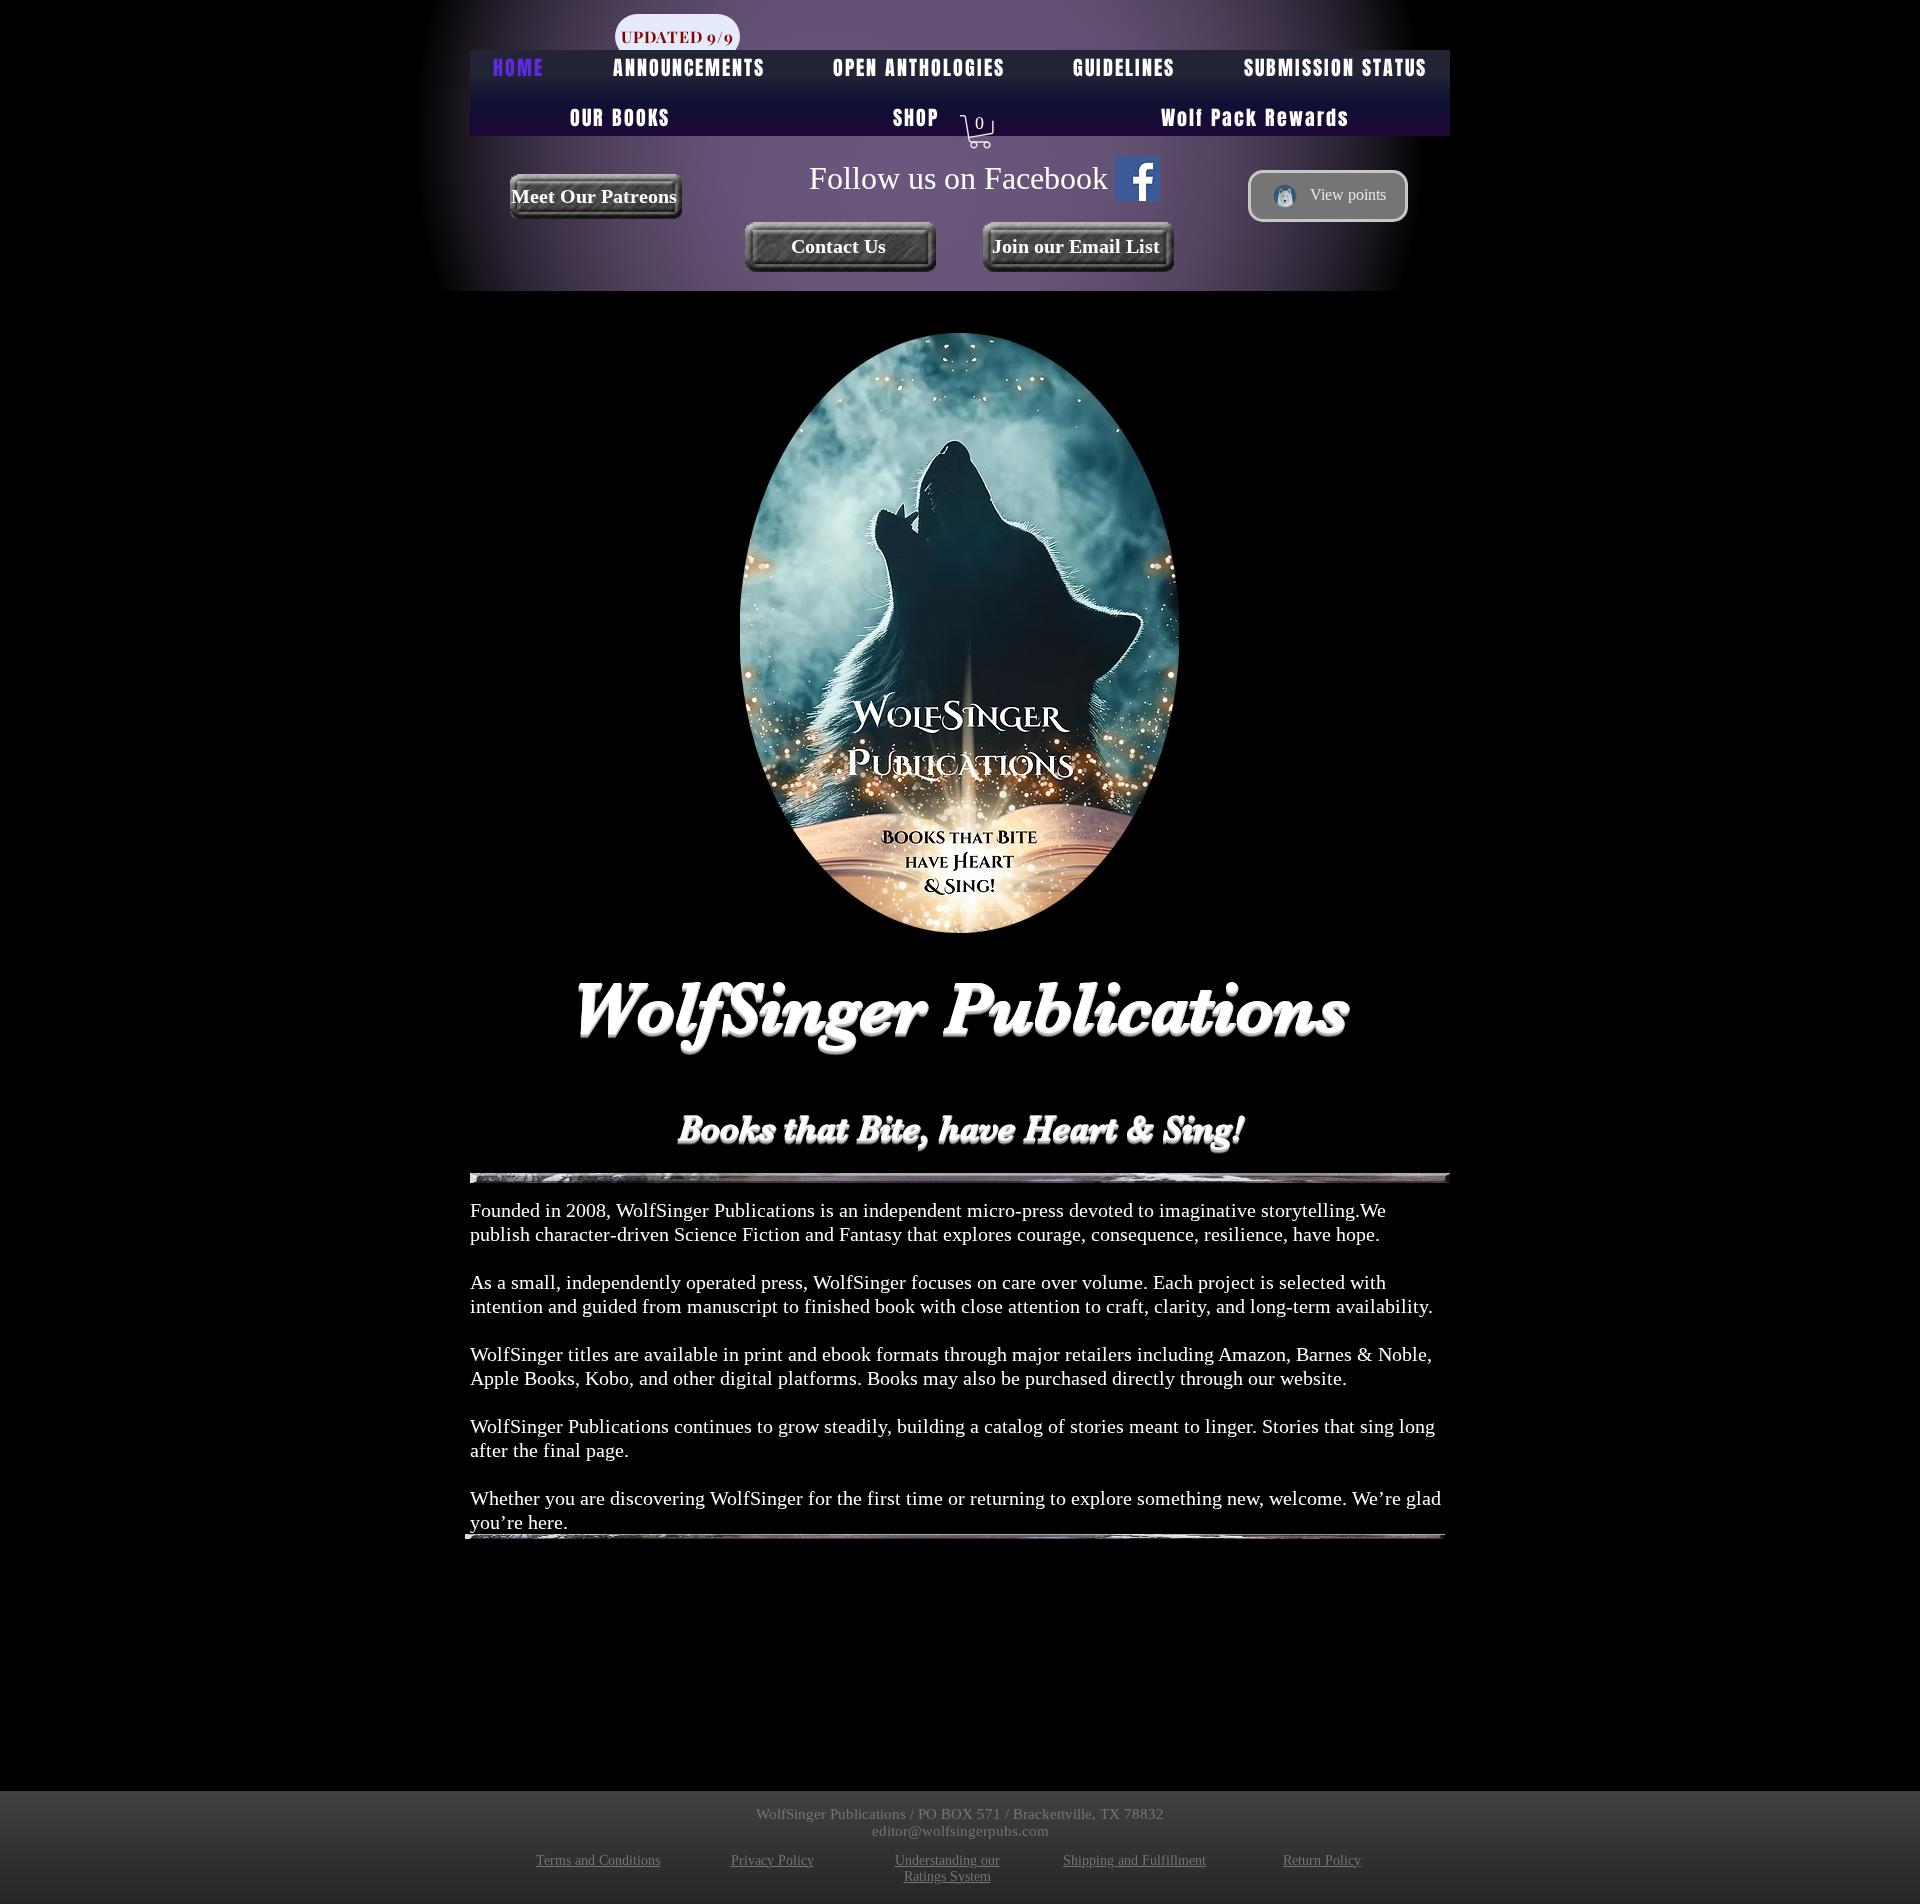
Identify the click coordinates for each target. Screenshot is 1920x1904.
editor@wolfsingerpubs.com (960, 1831)
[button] (980, 132)
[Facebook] (1137, 178)
